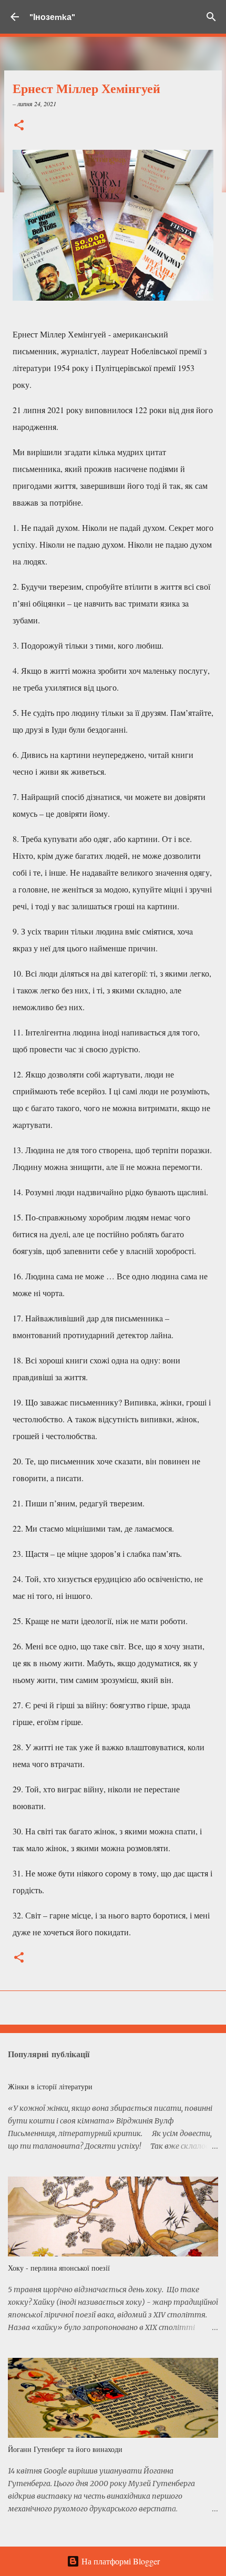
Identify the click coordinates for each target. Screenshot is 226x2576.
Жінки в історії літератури (50, 2086)
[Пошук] (211, 17)
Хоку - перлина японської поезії (59, 2268)
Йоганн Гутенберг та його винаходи (65, 2449)
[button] (19, 126)
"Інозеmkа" (52, 17)
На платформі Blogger (120, 2561)
